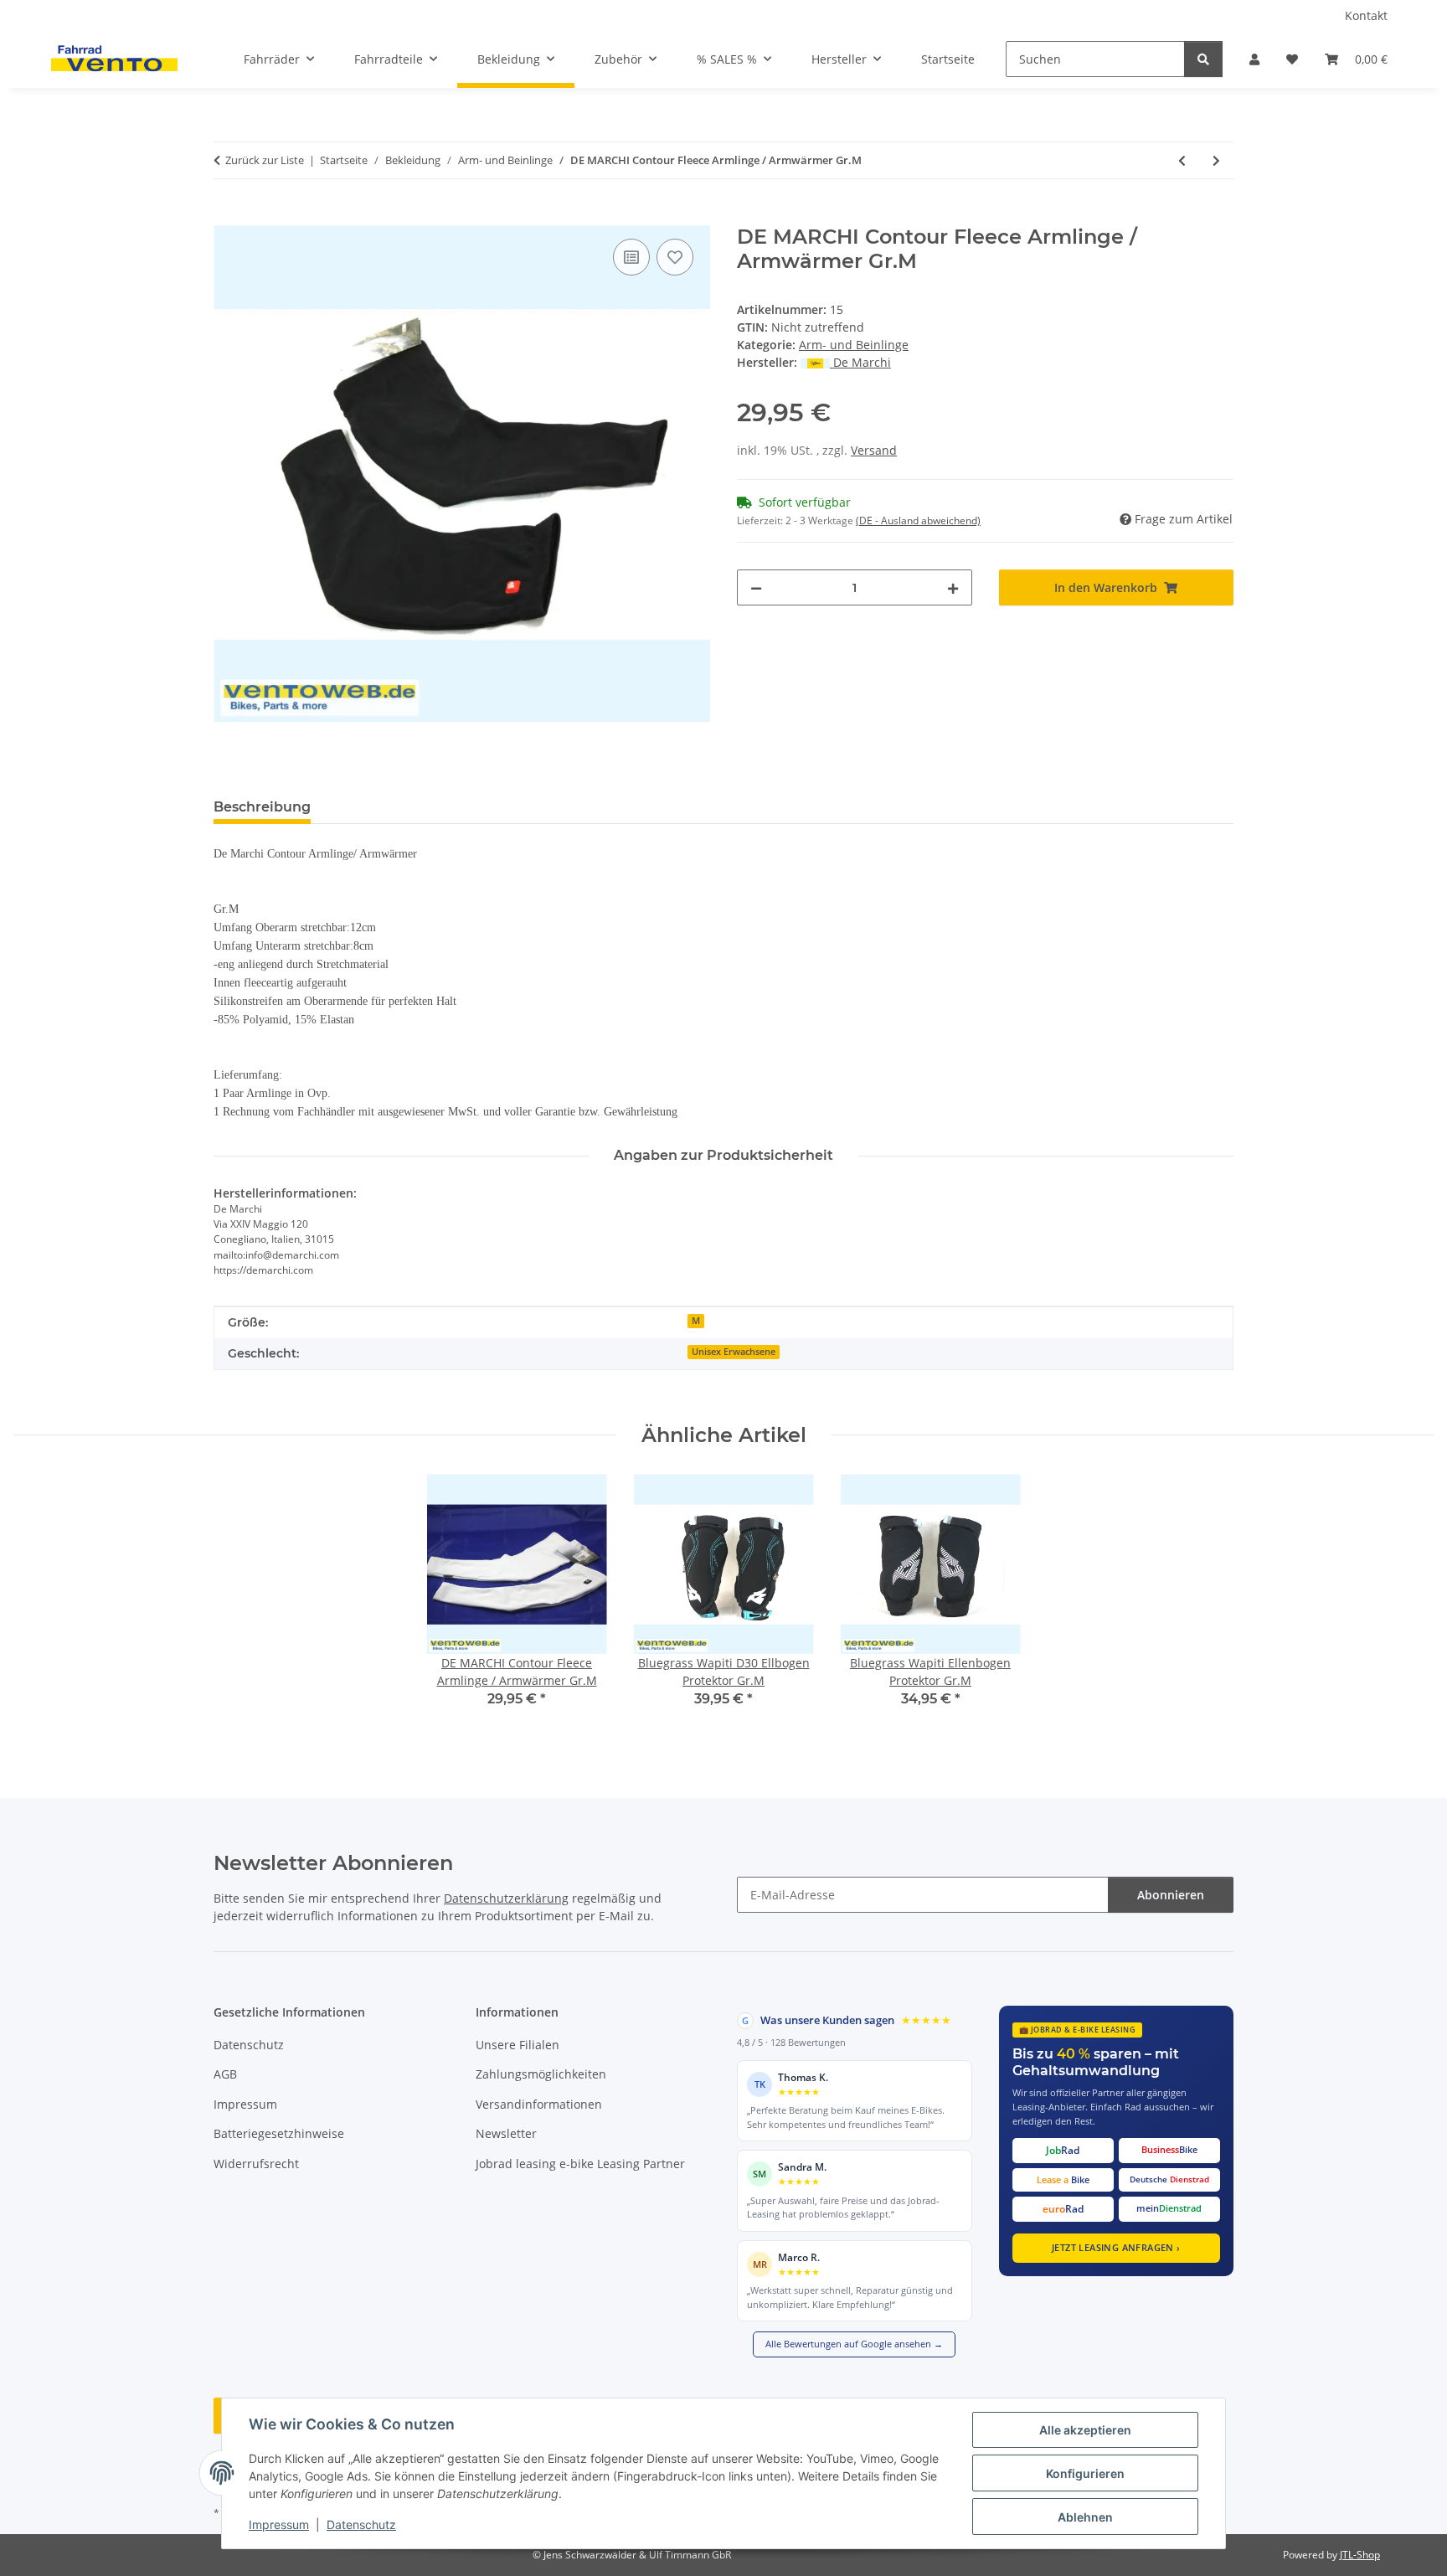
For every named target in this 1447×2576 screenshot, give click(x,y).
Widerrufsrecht (256, 2164)
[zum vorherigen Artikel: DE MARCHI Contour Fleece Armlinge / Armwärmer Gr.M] (1182, 160)
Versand (874, 450)
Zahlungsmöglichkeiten (541, 2074)
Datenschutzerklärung (506, 1898)
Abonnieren (1171, 1895)
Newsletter (506, 2133)
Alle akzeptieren (1085, 2430)
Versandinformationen (539, 2104)
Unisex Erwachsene (734, 1352)
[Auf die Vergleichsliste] (631, 257)
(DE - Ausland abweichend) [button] (918, 520)
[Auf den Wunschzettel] (675, 257)
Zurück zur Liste (265, 160)
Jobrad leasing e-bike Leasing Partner (580, 2164)
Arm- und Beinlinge (854, 345)
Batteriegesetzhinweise (279, 2133)
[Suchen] (1203, 59)
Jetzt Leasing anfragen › (1116, 2247)
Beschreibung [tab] (262, 807)
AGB (225, 2074)
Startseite (948, 59)
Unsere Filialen (518, 2045)
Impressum (279, 2524)
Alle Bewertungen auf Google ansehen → (854, 2344)
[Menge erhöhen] (953, 587)
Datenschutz (361, 2524)
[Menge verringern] (756, 587)
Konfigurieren (1085, 2473)
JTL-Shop (1360, 2555)
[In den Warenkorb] (227, 216)
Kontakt (1366, 15)
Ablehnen (1085, 2517)
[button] (1254, 59)
